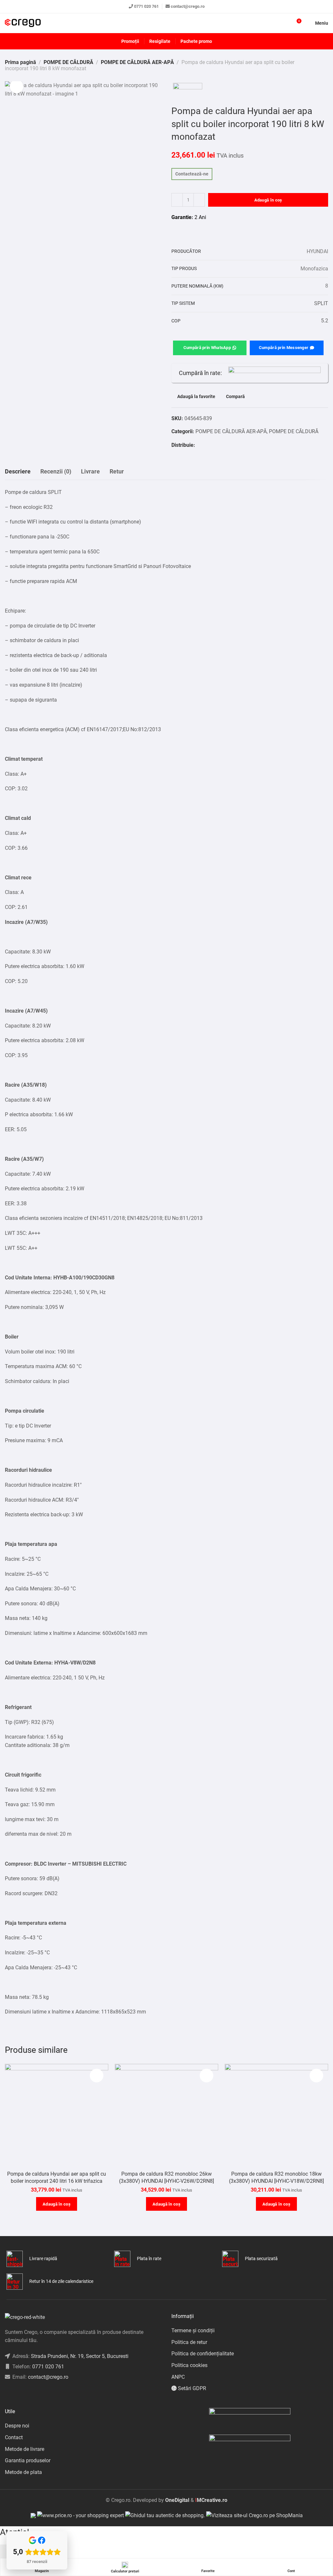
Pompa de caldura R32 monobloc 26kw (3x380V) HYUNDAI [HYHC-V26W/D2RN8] (166, 2177)
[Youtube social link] (31, 2394)
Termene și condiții (193, 2330)
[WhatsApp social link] (207, 445)
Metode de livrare (25, 2449)
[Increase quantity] (199, 200)
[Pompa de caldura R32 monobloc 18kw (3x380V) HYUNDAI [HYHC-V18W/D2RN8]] (276, 2116)
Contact (14, 2437)
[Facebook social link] (199, 445)
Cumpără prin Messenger (284, 348)
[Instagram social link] (15, 2394)
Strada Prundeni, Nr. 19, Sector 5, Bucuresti (80, 2356)
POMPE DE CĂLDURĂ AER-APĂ (137, 62)
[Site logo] (23, 23)
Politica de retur (189, 2342)
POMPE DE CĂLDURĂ (68, 62)
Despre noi (17, 2426)
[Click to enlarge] (17, 86)
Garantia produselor (28, 2460)
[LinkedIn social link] (23, 2394)
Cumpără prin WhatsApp (207, 348)
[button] (57, 2204)
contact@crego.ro (188, 6)
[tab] (18, 472)
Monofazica (314, 269)
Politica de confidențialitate (203, 2354)
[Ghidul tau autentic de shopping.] (166, 2515)
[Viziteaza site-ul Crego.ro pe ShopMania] (254, 2515)
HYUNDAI (317, 251)
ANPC (178, 2377)
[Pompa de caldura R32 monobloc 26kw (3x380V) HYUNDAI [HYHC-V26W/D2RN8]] (166, 2116)
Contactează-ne (192, 174)
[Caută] (285, 23)
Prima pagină (20, 62)
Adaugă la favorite (196, 397)
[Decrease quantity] (177, 200)
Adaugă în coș (268, 200)
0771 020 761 (146, 6)
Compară (235, 397)
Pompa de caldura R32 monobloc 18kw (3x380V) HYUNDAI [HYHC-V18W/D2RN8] (276, 2177)
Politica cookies (189, 2365)
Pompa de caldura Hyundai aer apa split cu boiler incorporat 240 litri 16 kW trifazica (57, 2177)
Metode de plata (23, 2472)
